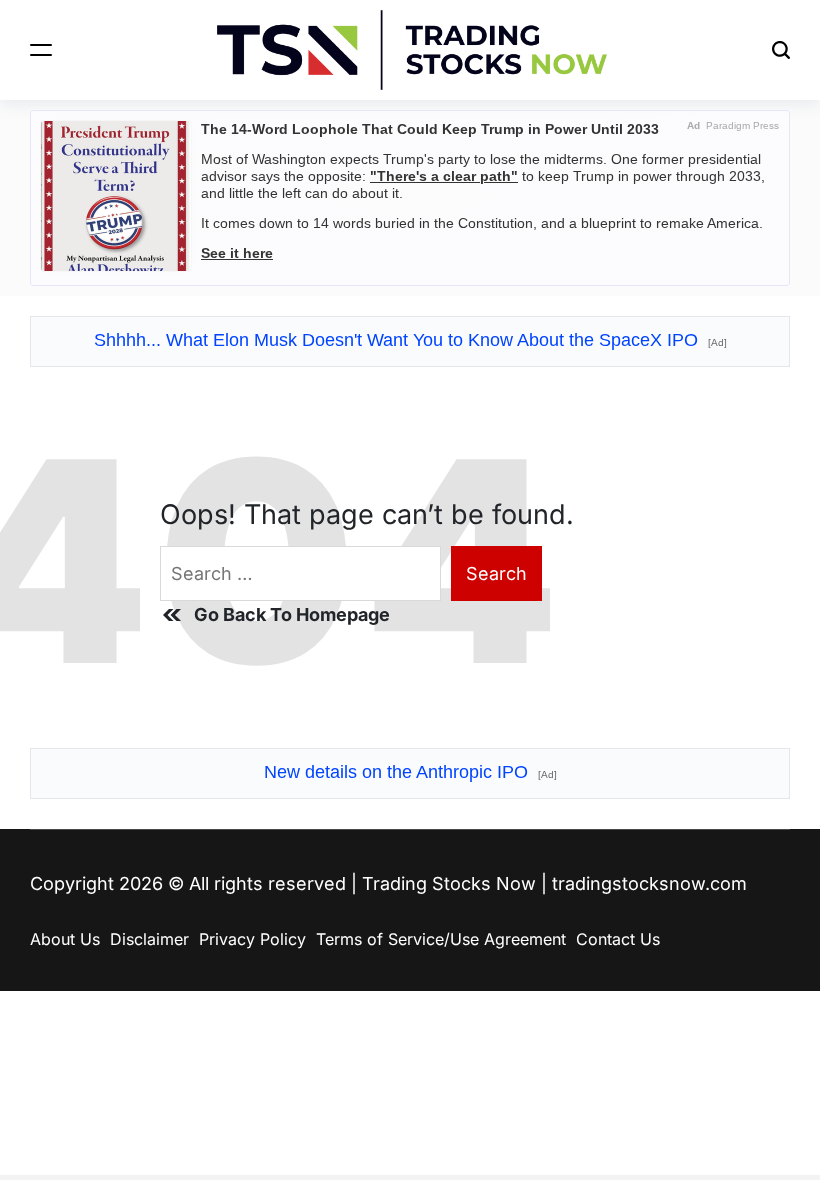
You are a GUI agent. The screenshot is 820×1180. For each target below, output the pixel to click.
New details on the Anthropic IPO (410, 772)
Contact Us (618, 939)
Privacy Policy (252, 939)
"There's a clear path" (444, 176)
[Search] (781, 49)
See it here (237, 253)
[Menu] (41, 49)
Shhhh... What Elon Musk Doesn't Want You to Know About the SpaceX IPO (410, 340)
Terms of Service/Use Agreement (441, 939)
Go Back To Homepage (292, 614)
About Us (65, 939)
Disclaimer (149, 939)
